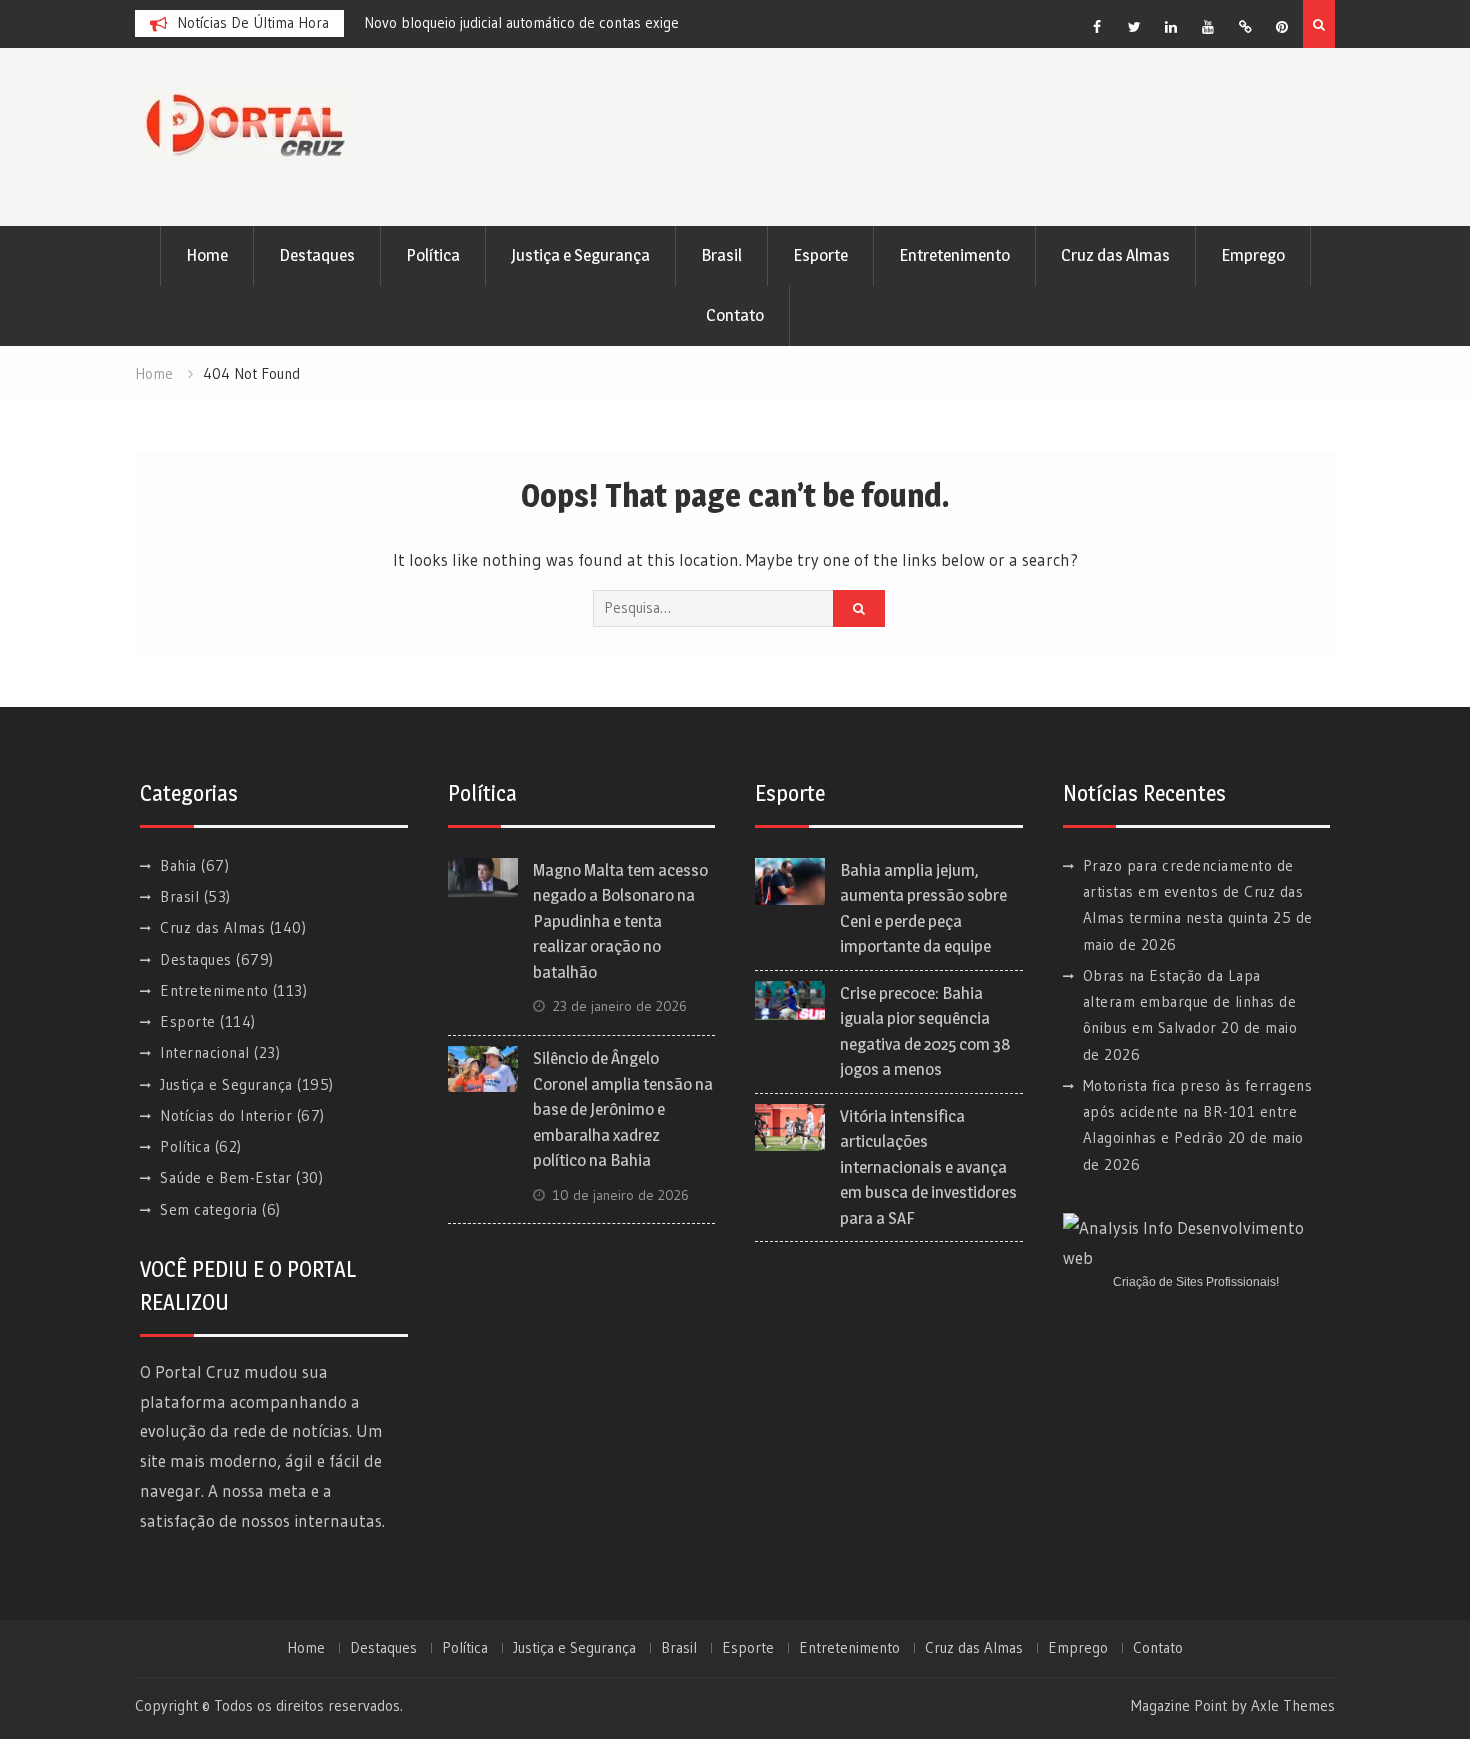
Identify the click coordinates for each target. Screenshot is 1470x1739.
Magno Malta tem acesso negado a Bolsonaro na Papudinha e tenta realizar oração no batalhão (620, 921)
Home (207, 255)
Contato (735, 315)
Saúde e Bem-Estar (226, 1177)
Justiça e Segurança (580, 255)
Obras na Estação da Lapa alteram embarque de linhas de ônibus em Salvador (1190, 1002)
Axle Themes (1293, 1705)
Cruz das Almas (1115, 255)
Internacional (205, 1052)
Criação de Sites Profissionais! (1196, 1282)
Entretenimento (954, 255)
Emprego (1253, 255)
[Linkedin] (1171, 27)
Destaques (317, 255)
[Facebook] (1097, 27)
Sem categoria (209, 1209)
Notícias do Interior (226, 1115)
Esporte (820, 255)
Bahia (178, 865)
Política (433, 255)
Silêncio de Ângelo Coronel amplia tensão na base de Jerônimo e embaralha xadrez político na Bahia (623, 1109)
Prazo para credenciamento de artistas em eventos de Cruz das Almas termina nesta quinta (1193, 892)
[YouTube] (1208, 27)
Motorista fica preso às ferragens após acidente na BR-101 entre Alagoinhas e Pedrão (1198, 1112)
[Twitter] (1134, 27)
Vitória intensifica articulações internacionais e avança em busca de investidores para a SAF (928, 1167)
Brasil (721, 255)
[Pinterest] (1282, 27)
